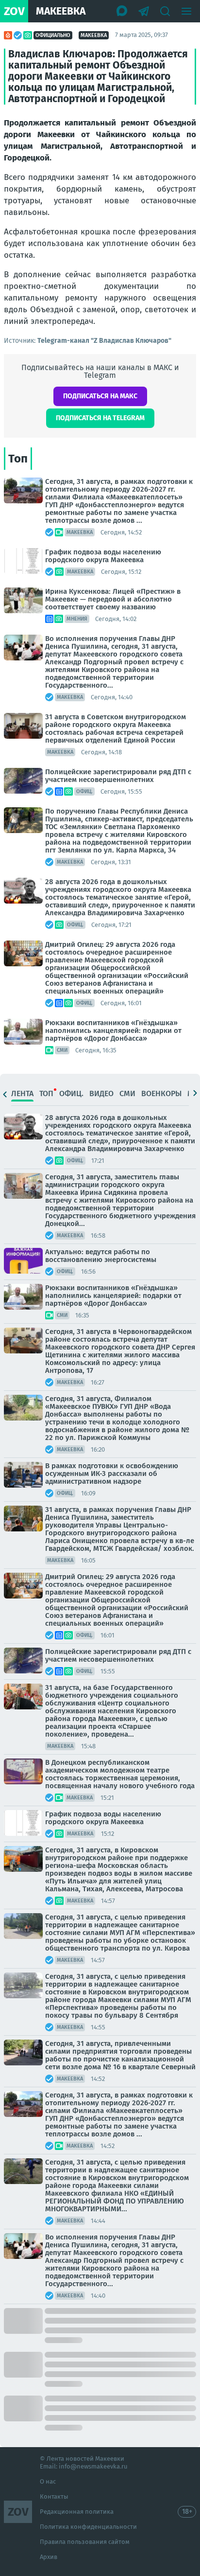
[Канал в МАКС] (122, 11)
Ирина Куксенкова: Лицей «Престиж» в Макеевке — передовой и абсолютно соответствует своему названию (113, 599)
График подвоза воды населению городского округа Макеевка (103, 556)
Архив (49, 2557)
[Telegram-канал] (144, 11)
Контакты (54, 2496)
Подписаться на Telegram (100, 418)
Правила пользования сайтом (85, 2542)
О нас (48, 2481)
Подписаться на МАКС (100, 396)
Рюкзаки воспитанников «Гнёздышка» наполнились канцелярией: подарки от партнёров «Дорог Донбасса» (113, 1030)
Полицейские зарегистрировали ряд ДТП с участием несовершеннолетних (118, 776)
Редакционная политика (77, 2512)
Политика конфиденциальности (88, 2527)
